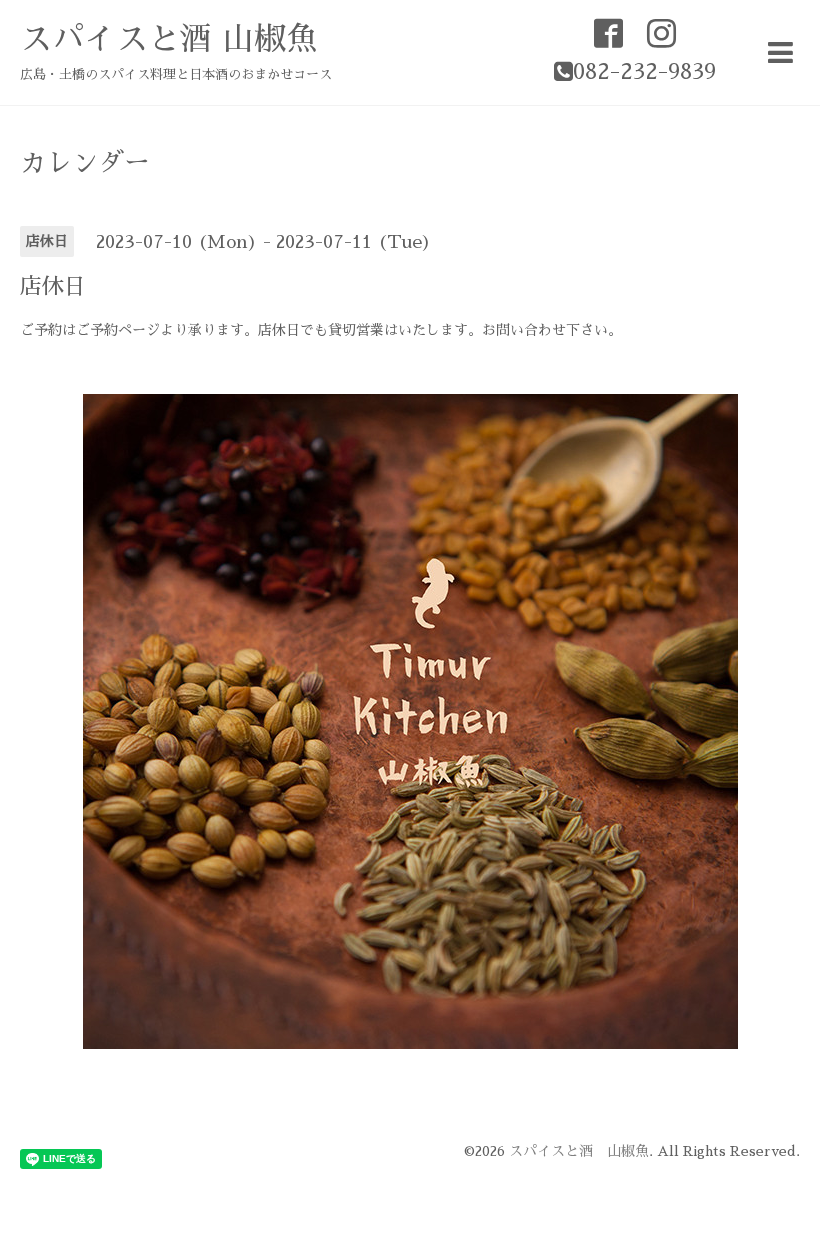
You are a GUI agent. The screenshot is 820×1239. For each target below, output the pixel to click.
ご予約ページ (118, 330)
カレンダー (85, 163)
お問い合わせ (524, 330)
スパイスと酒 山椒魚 (169, 39)
